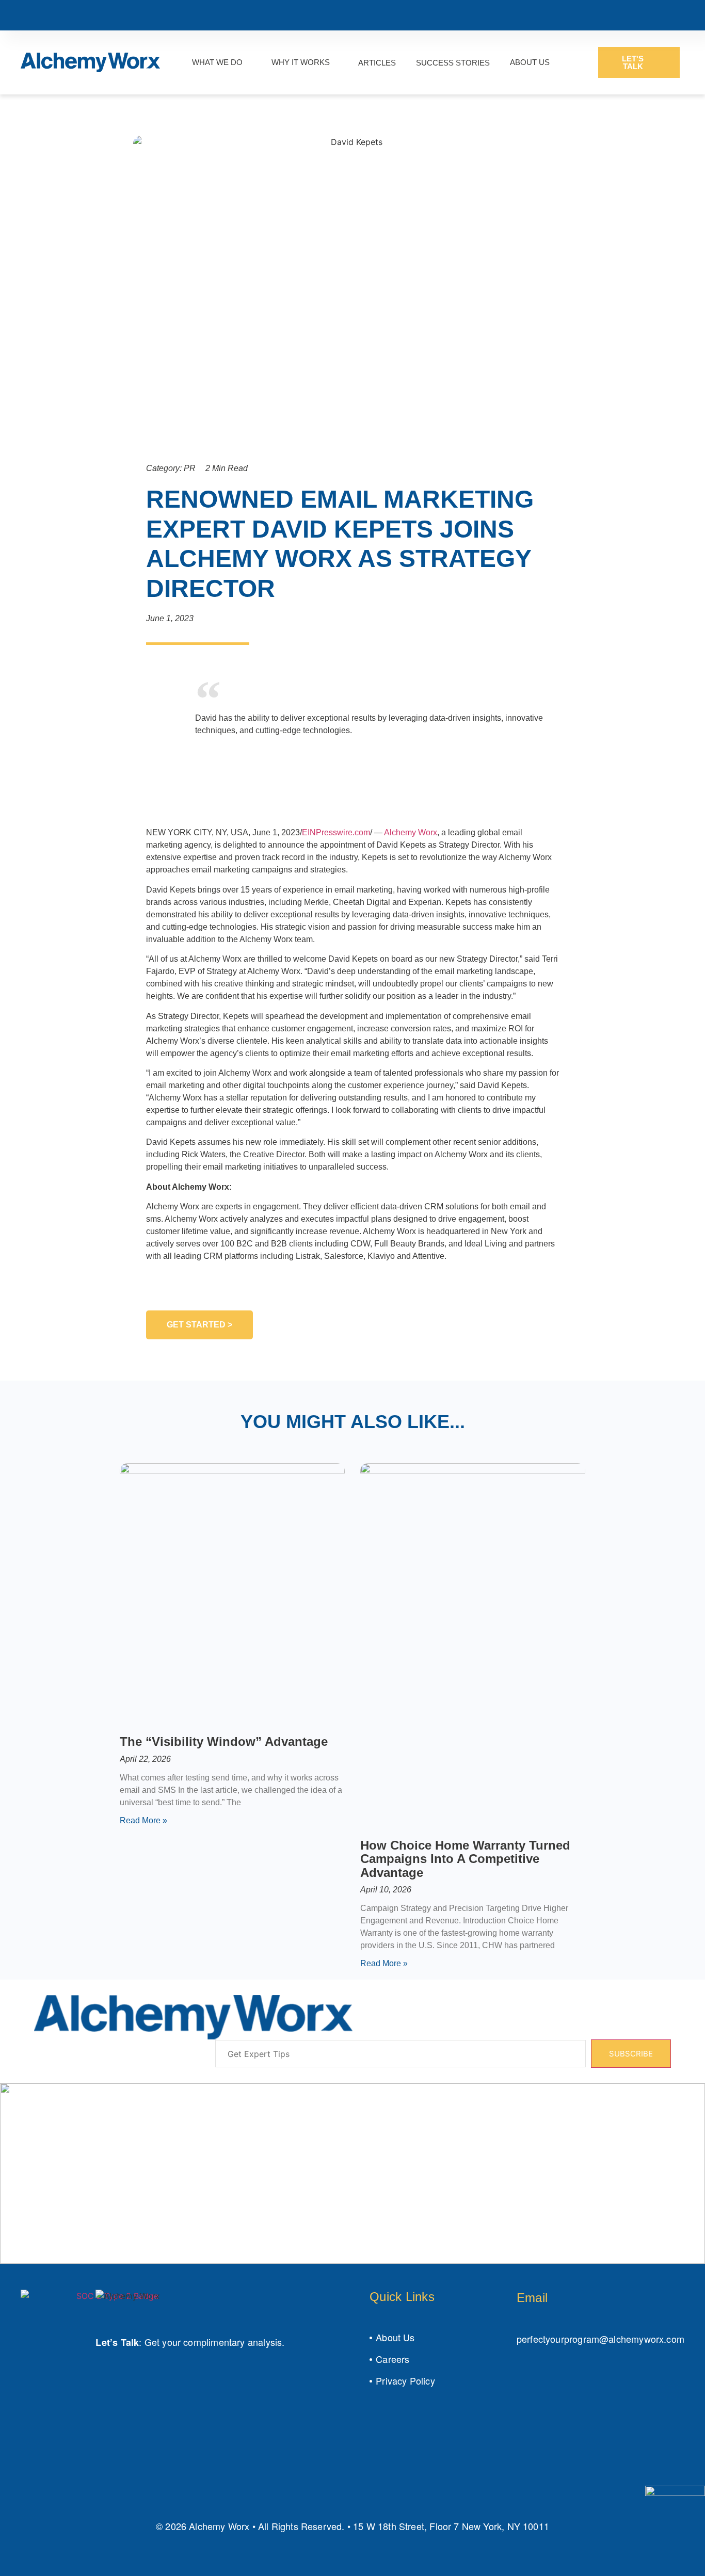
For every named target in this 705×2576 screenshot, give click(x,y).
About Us (395, 2337)
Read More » (143, 1820)
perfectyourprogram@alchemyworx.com (600, 2339)
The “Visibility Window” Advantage (224, 1741)
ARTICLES (377, 63)
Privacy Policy (405, 2380)
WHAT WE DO (217, 62)
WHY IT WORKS (301, 62)
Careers (392, 2359)
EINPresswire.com (336, 832)
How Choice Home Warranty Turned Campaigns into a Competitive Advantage (465, 1859)
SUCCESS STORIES (453, 63)
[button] (139, 688)
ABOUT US (530, 62)
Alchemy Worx (411, 832)
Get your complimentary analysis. (215, 2342)
